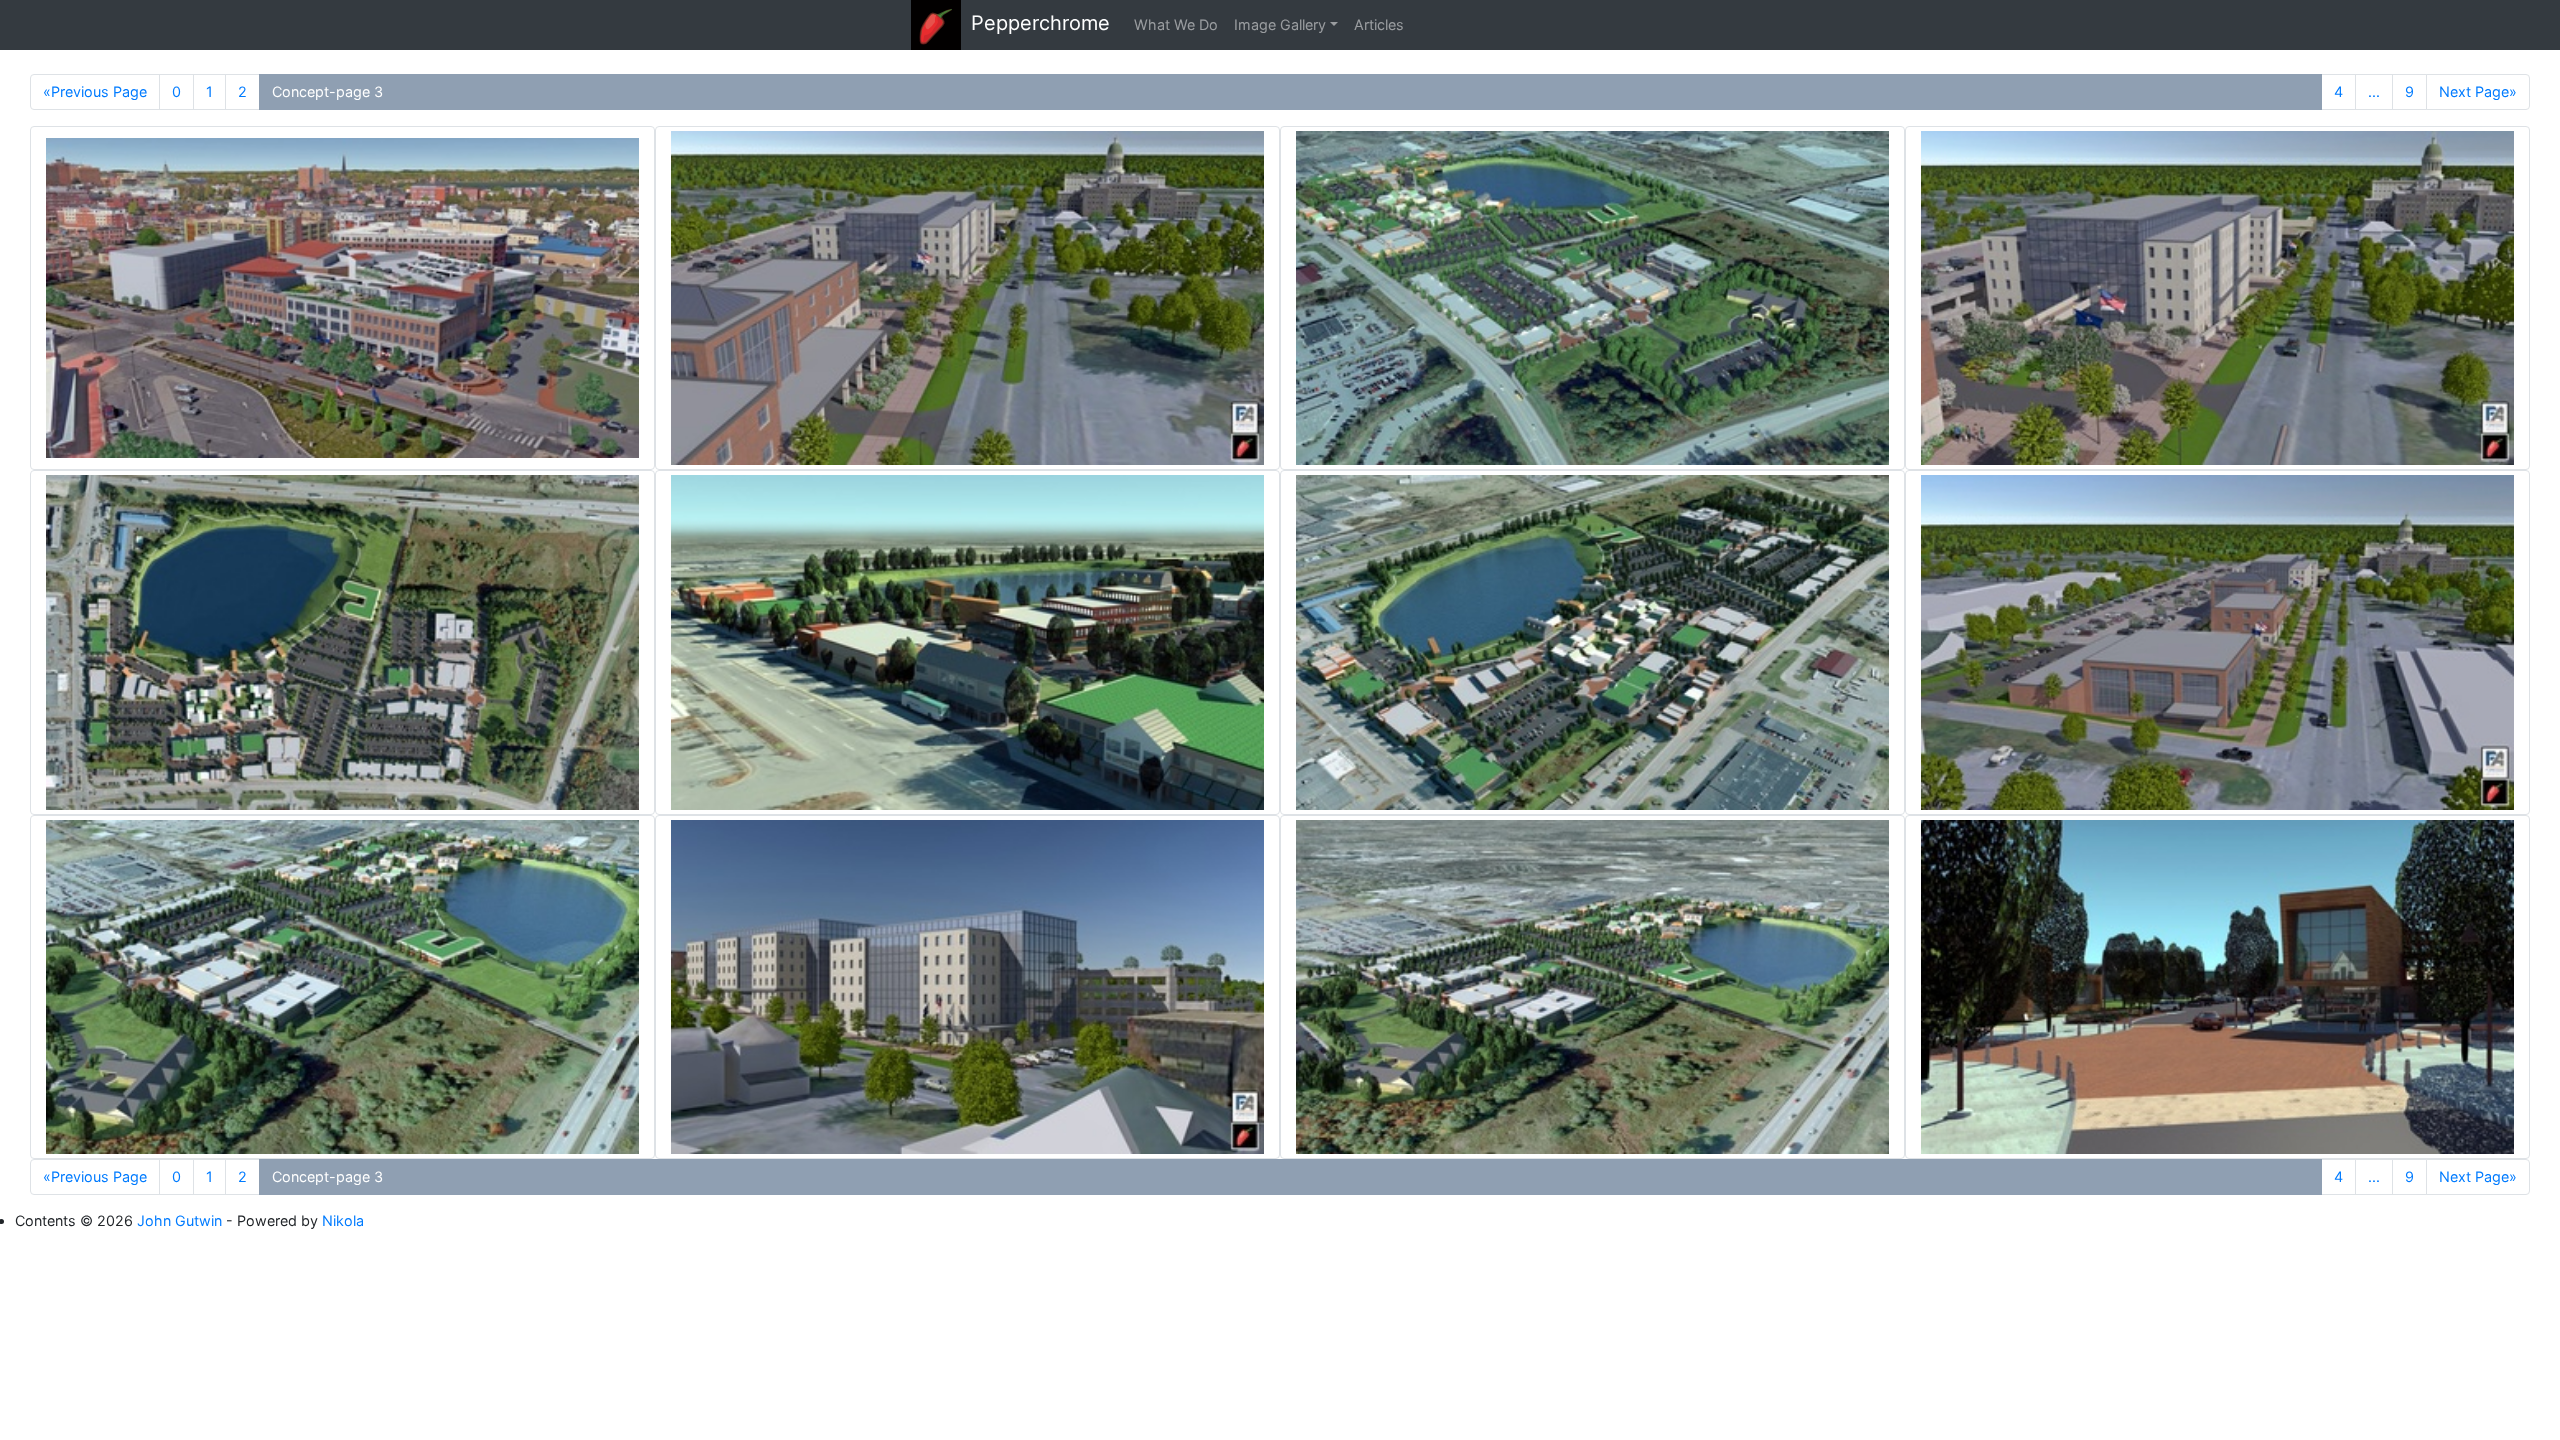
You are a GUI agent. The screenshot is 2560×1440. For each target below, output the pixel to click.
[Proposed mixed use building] (342, 298)
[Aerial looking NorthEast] (1592, 298)
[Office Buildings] (967, 987)
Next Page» (2478, 91)
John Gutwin (179, 1220)
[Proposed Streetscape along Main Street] (967, 642)
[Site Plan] (342, 642)
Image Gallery (1280, 24)
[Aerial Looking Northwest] (1592, 987)
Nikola (343, 1220)
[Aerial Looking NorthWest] (342, 987)
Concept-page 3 (327, 91)
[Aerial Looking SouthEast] (1592, 642)
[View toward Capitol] (967, 298)
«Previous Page (95, 91)
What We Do (1176, 24)
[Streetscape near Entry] (2217, 987)
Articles (1379, 24)
